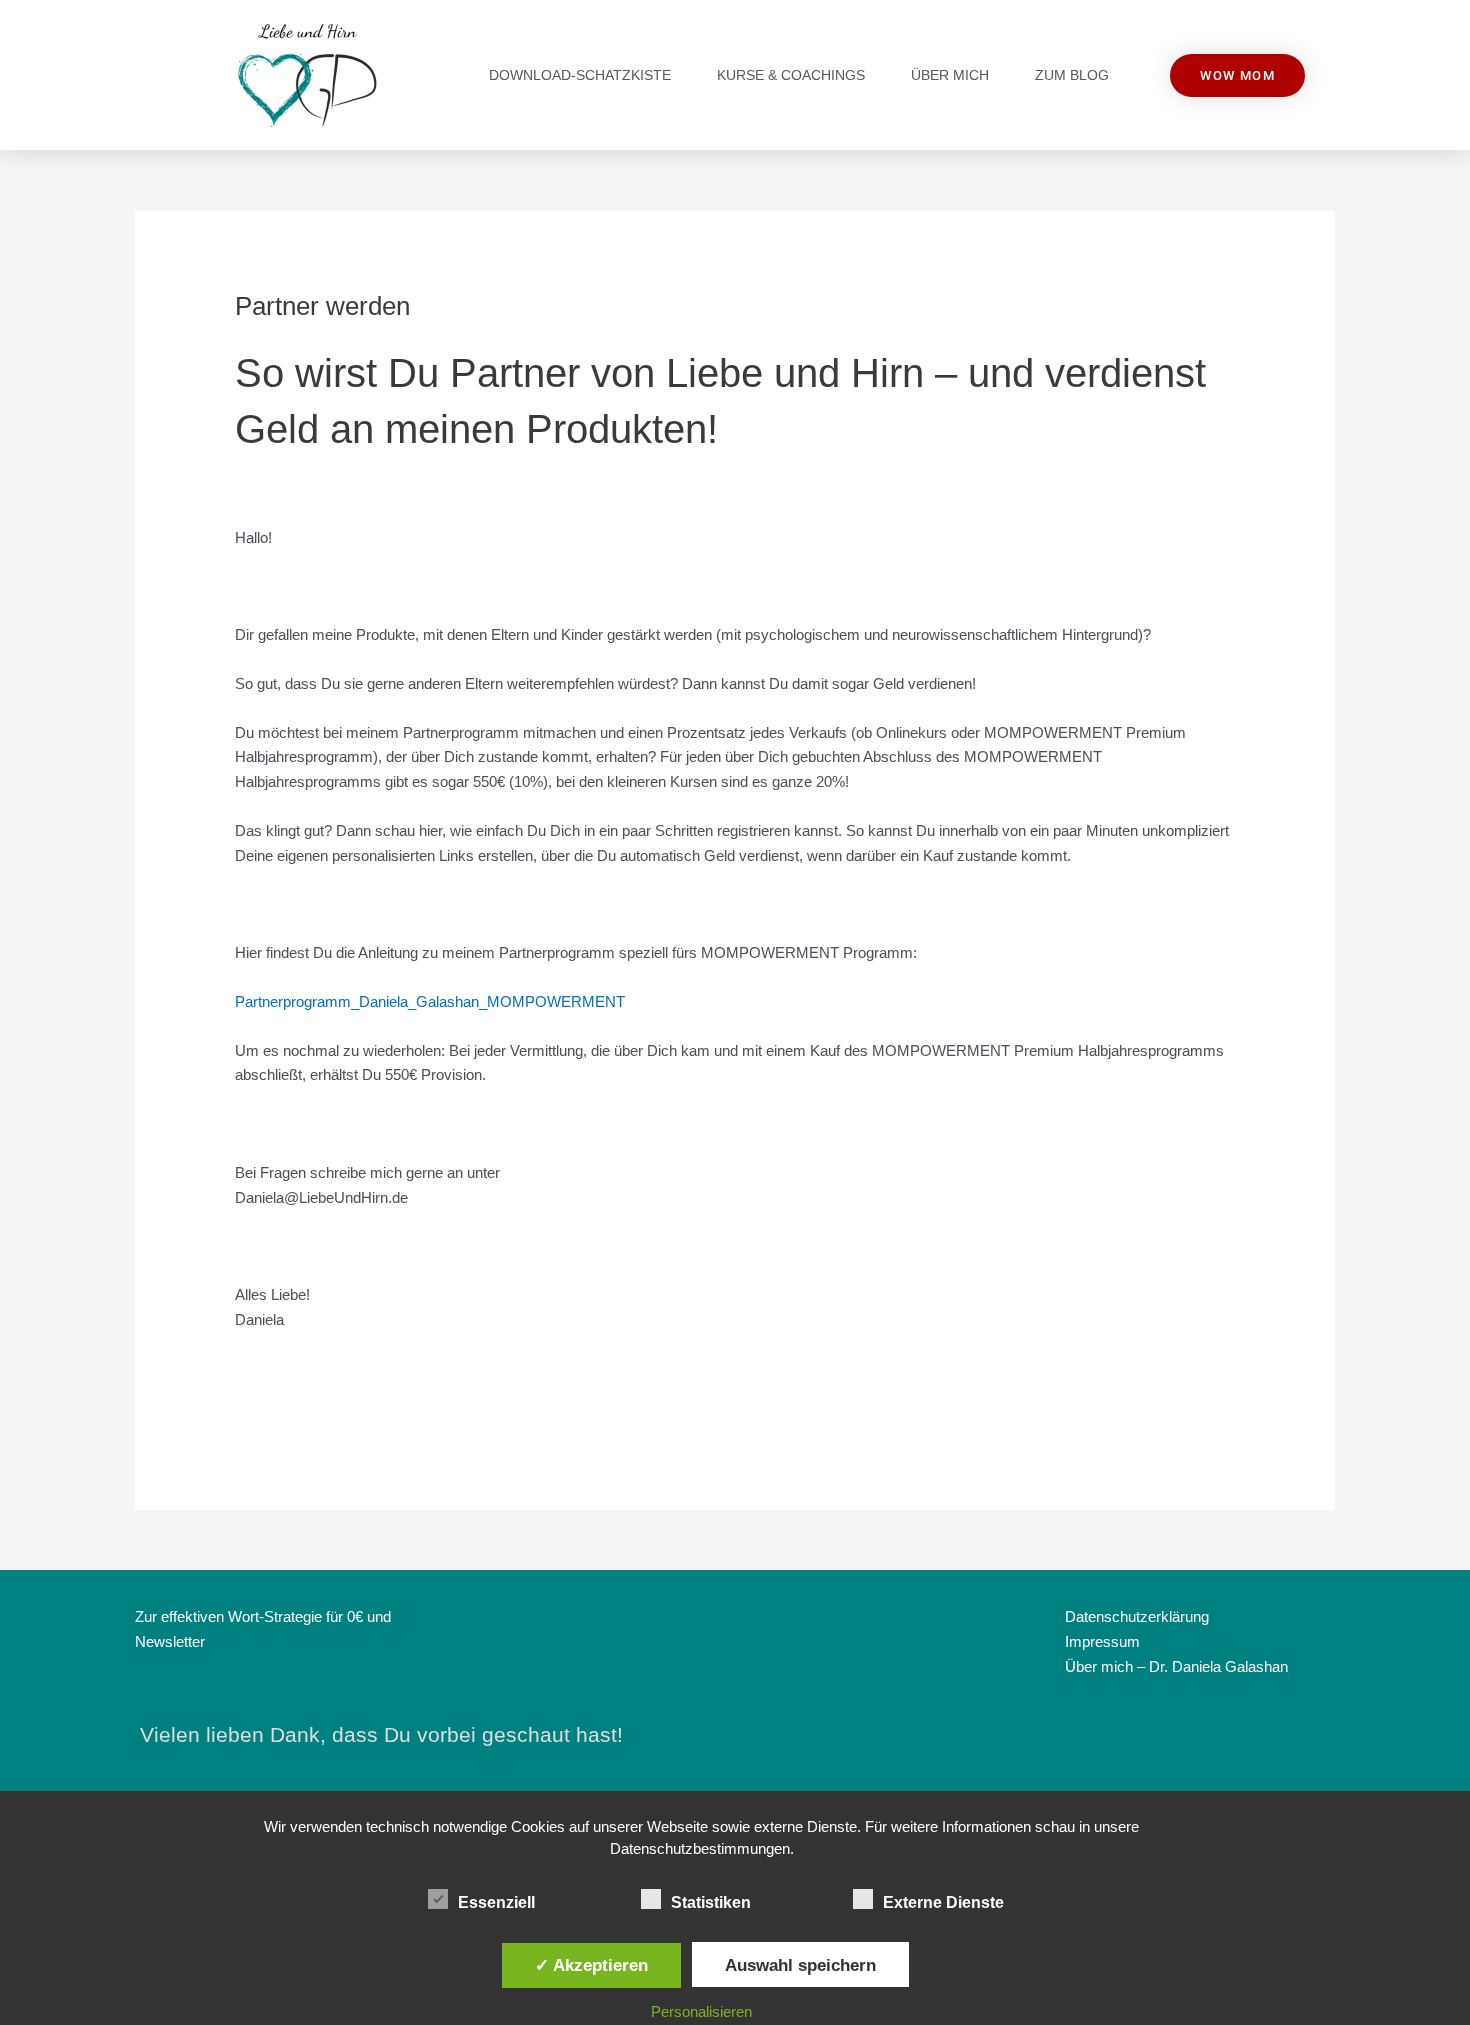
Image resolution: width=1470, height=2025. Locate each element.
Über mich (950, 75)
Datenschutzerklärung (1137, 1616)
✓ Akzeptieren (591, 1965)
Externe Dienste (943, 1902)
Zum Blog (1072, 75)
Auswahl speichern (800, 1965)
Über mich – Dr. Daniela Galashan (1176, 1666)
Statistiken (711, 1902)
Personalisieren (701, 2011)
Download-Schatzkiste (580, 75)
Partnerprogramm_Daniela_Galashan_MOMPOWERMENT (430, 1001)
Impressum (1102, 1641)
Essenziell (496, 1902)
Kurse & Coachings (791, 75)
